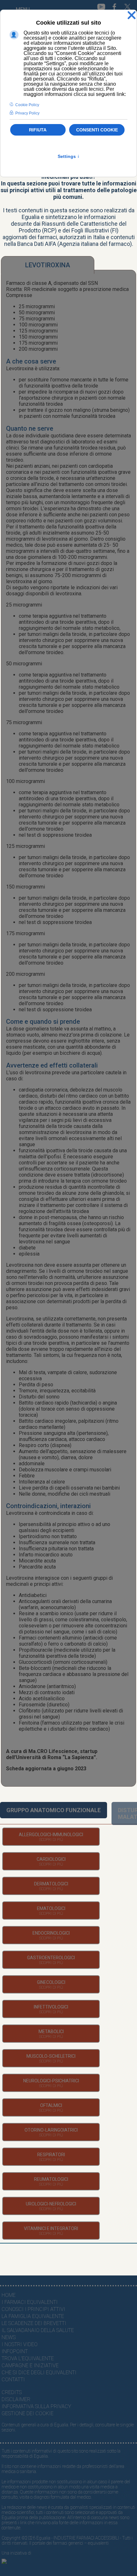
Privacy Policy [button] (27, 113)
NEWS (9, 2337)
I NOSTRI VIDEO (20, 2344)
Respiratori (51, 2155)
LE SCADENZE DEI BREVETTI (34, 2323)
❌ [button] (132, 16)
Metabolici (51, 2032)
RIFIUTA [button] (38, 130)
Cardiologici (51, 1859)
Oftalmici (51, 2105)
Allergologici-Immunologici (51, 1835)
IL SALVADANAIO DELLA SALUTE (38, 2330)
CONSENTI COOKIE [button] (97, 130)
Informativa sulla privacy (36, 2406)
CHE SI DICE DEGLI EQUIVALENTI (39, 2372)
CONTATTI (13, 2380)
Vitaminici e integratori (51, 2228)
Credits (12, 2392)
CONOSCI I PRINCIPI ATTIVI (33, 2309)
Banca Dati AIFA (37, 244)
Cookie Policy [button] (27, 105)
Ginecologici (51, 1982)
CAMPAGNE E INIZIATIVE (30, 2365)
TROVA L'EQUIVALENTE (28, 2358)
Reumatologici (51, 2179)
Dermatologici (51, 1884)
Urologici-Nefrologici (51, 2204)
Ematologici (51, 1908)
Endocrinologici (51, 1933)
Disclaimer (16, 2399)
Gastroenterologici (51, 1958)
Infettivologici (51, 2007)
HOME (9, 2295)
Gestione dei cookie (28, 2413)
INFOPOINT (15, 2351)
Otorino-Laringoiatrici (51, 2130)
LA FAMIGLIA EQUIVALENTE (33, 2316)
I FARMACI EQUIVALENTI (30, 2302)
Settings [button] (69, 156)
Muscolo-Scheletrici (51, 2056)
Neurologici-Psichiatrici (51, 2081)
